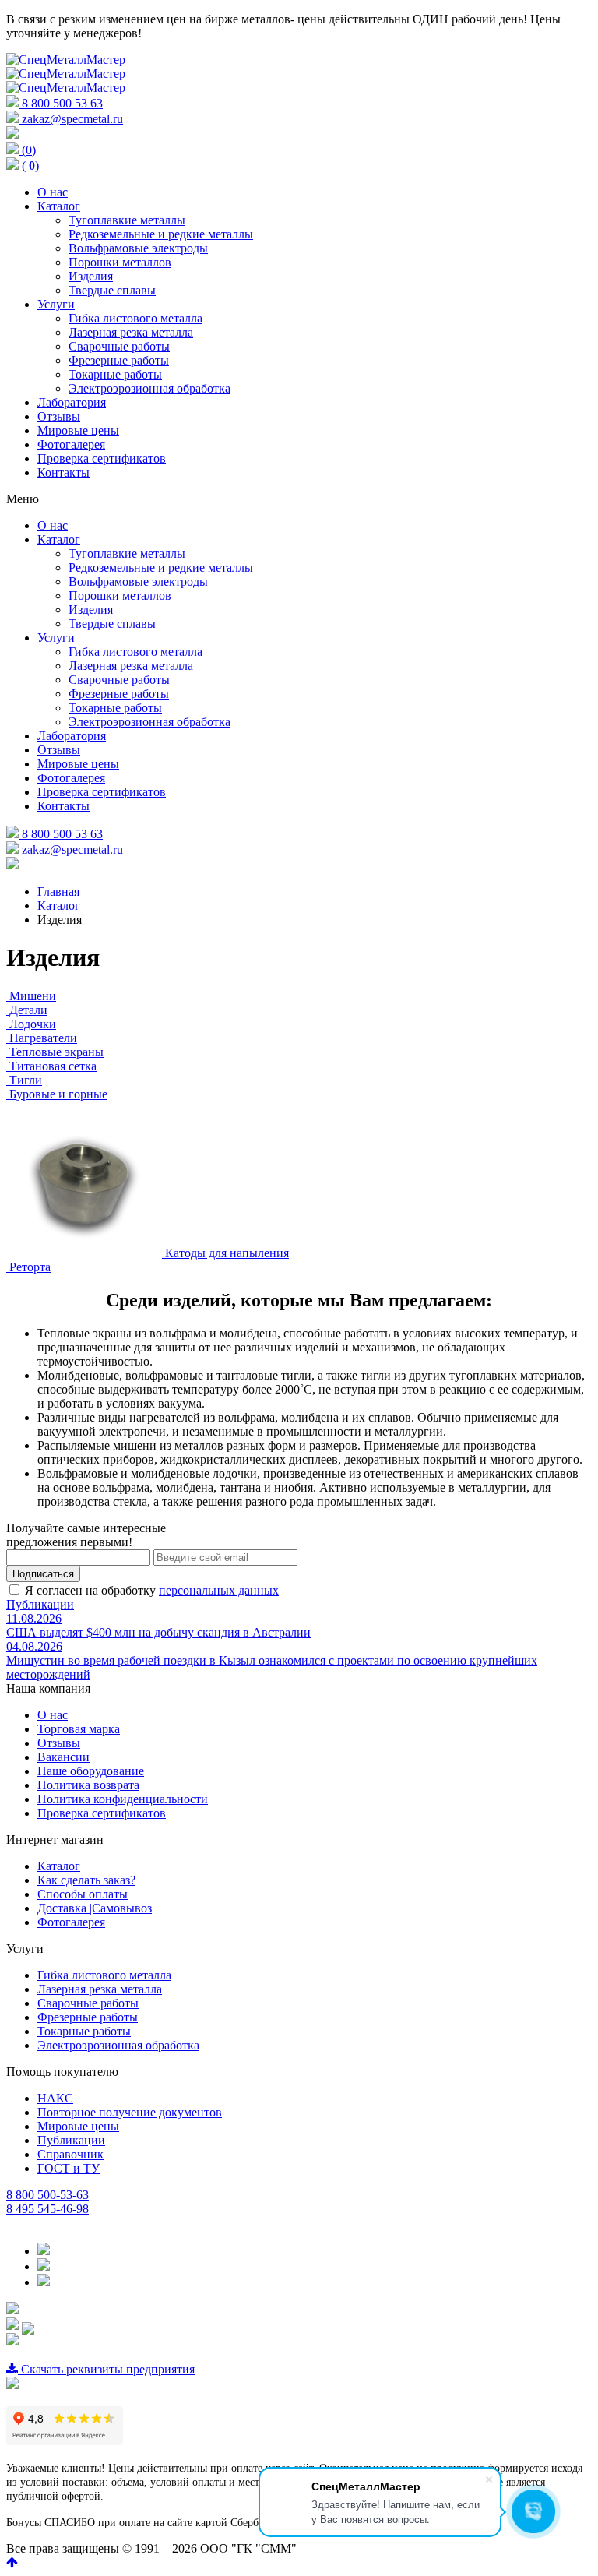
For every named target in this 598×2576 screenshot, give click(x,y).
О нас (53, 1715)
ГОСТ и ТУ (69, 2168)
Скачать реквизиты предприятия (106, 2369)
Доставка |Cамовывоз (95, 1908)
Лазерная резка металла (100, 1989)
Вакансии (63, 1757)
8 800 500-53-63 (47, 2195)
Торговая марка (79, 1729)
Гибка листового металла (104, 1975)
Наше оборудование (91, 1771)
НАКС (55, 2098)
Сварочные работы (88, 2003)
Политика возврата (88, 1785)
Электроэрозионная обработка (118, 2045)
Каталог (59, 1866)
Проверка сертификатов (102, 1813)
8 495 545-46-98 (47, 2209)
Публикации (40, 1604)
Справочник (70, 2154)
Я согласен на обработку (152, 1590)
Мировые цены (78, 2126)
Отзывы (59, 1743)
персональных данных (219, 1590)
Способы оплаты (83, 1894)
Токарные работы (84, 2031)
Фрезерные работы (88, 2017)
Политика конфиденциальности (123, 1799)
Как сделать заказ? (86, 1880)
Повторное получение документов (130, 2112)
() (29, 166)
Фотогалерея (71, 1922)
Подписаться (43, 1574)
